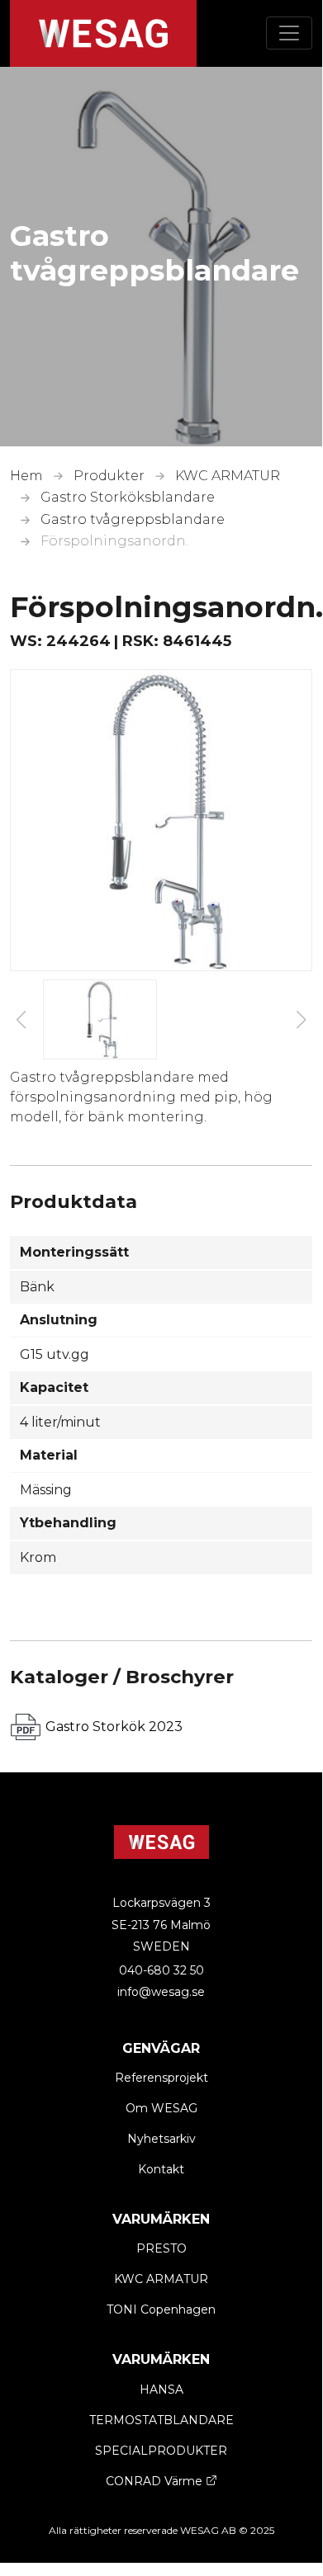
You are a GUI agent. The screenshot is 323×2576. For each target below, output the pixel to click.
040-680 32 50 (161, 1970)
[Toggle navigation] (289, 33)
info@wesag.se (161, 1992)
